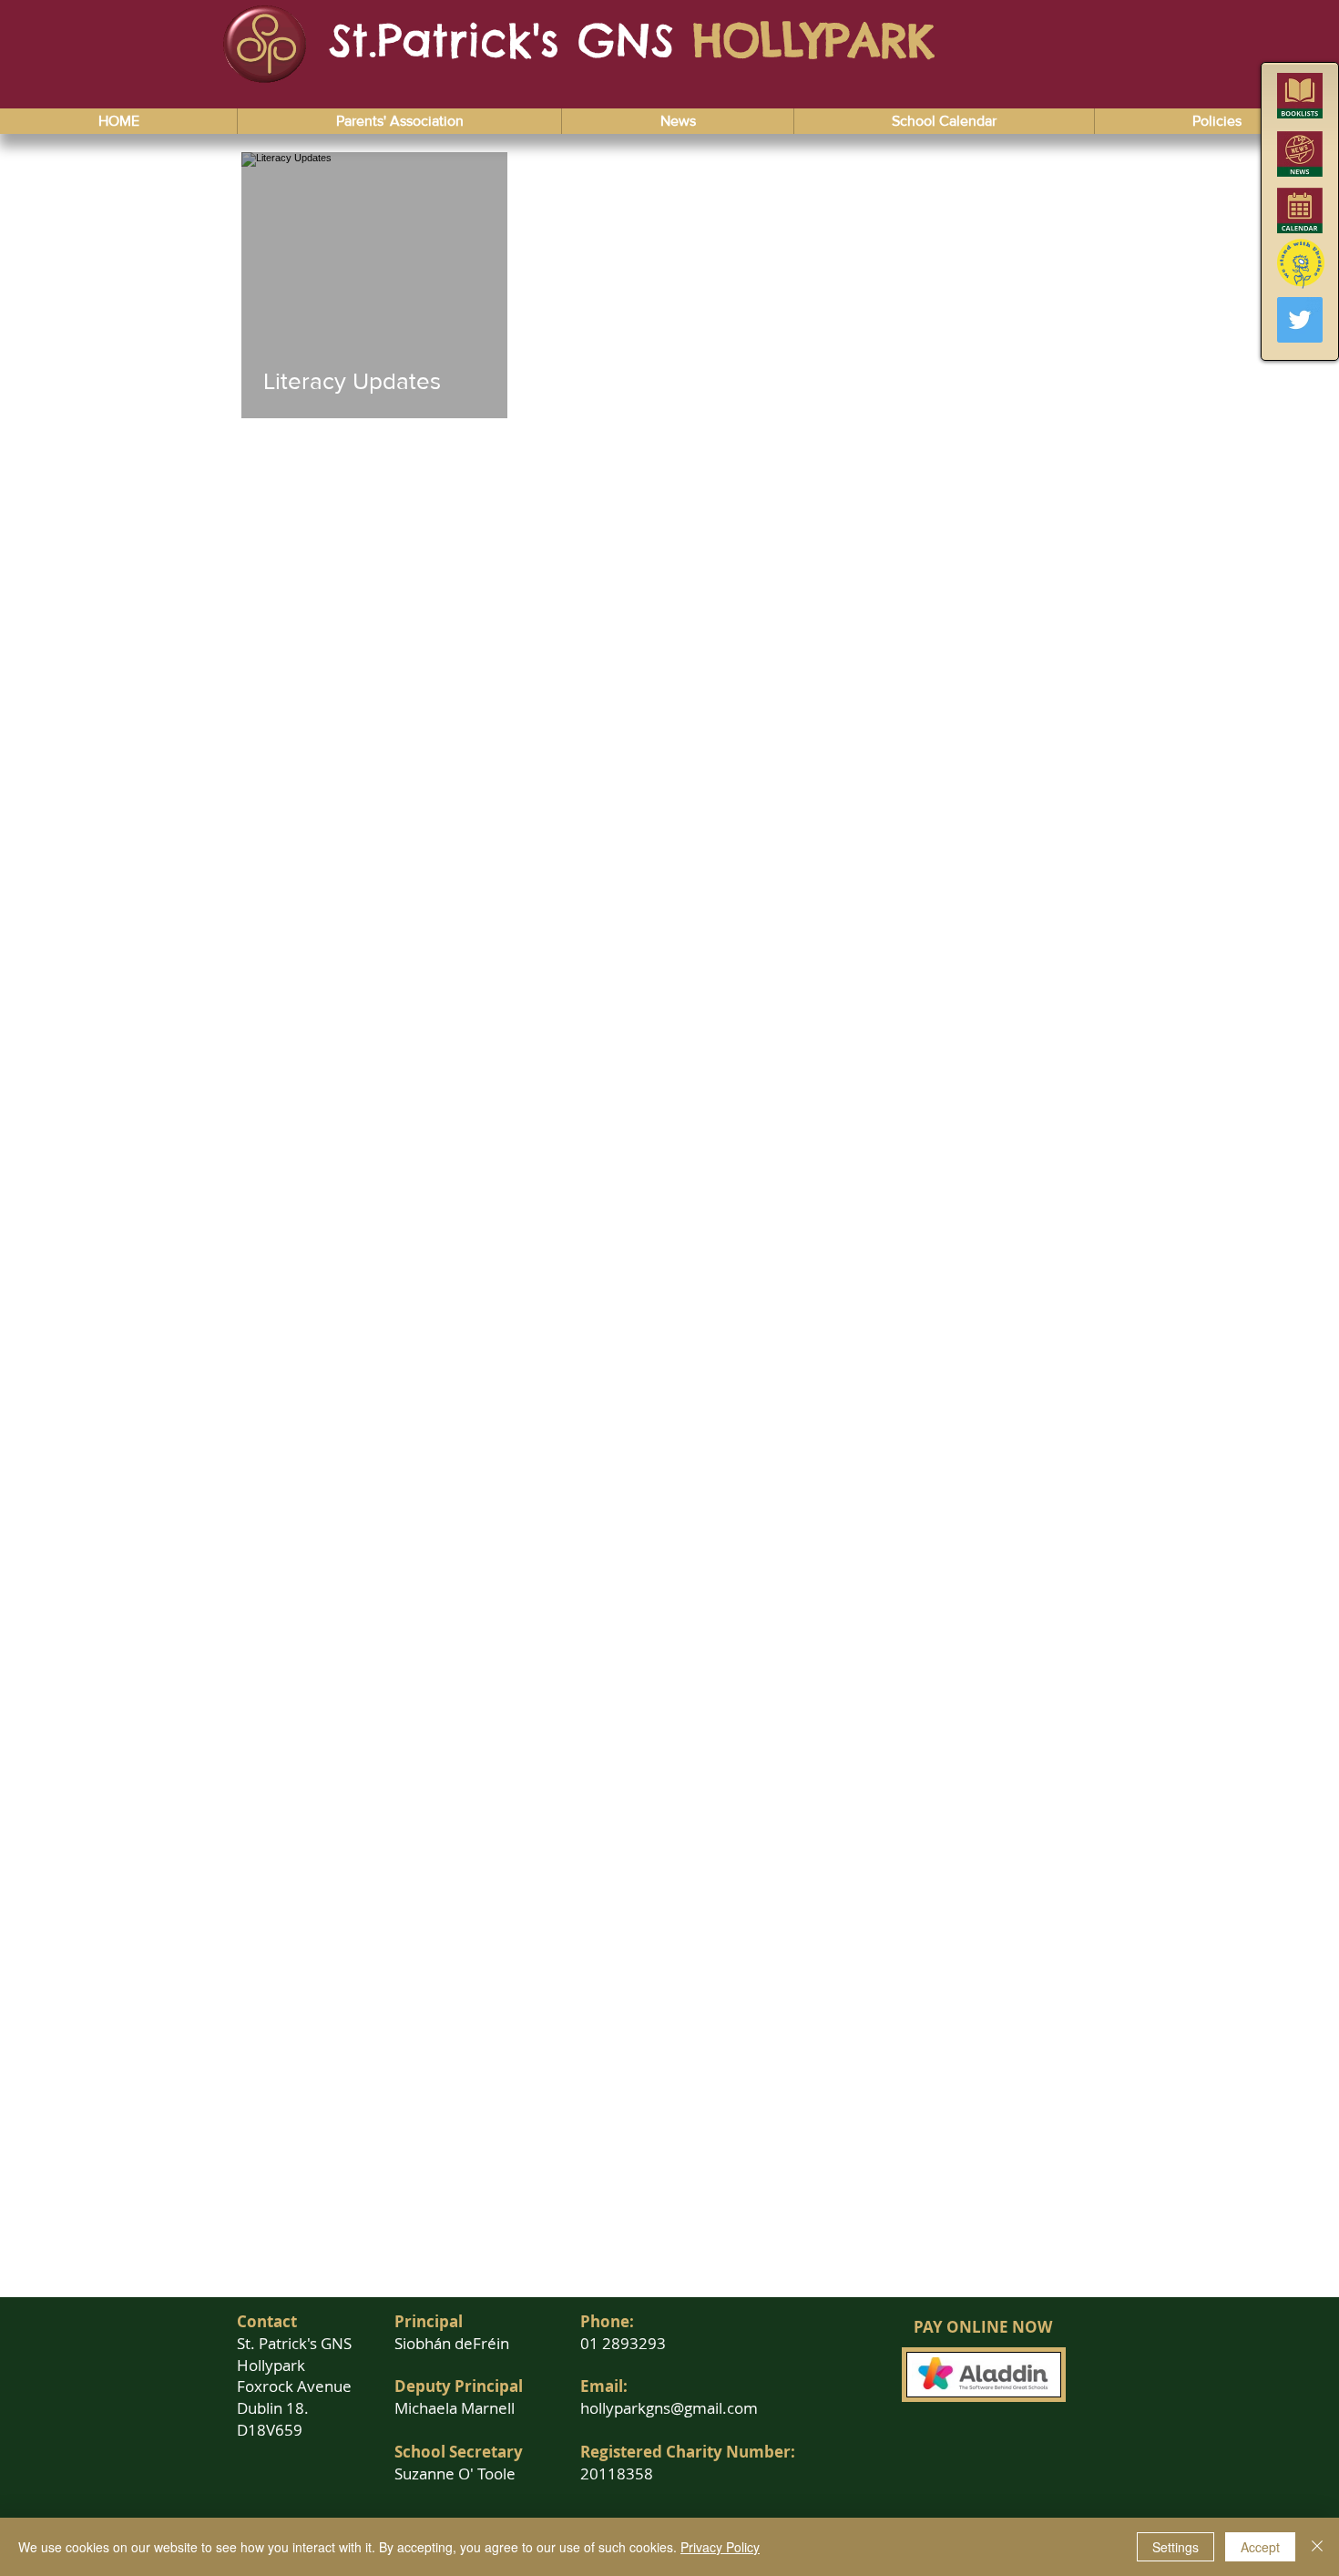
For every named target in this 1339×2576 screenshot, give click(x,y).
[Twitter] (1300, 320)
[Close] (1317, 2547)
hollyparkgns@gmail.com (669, 2408)
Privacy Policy (720, 2547)
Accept (1260, 2547)
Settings (1175, 2547)
